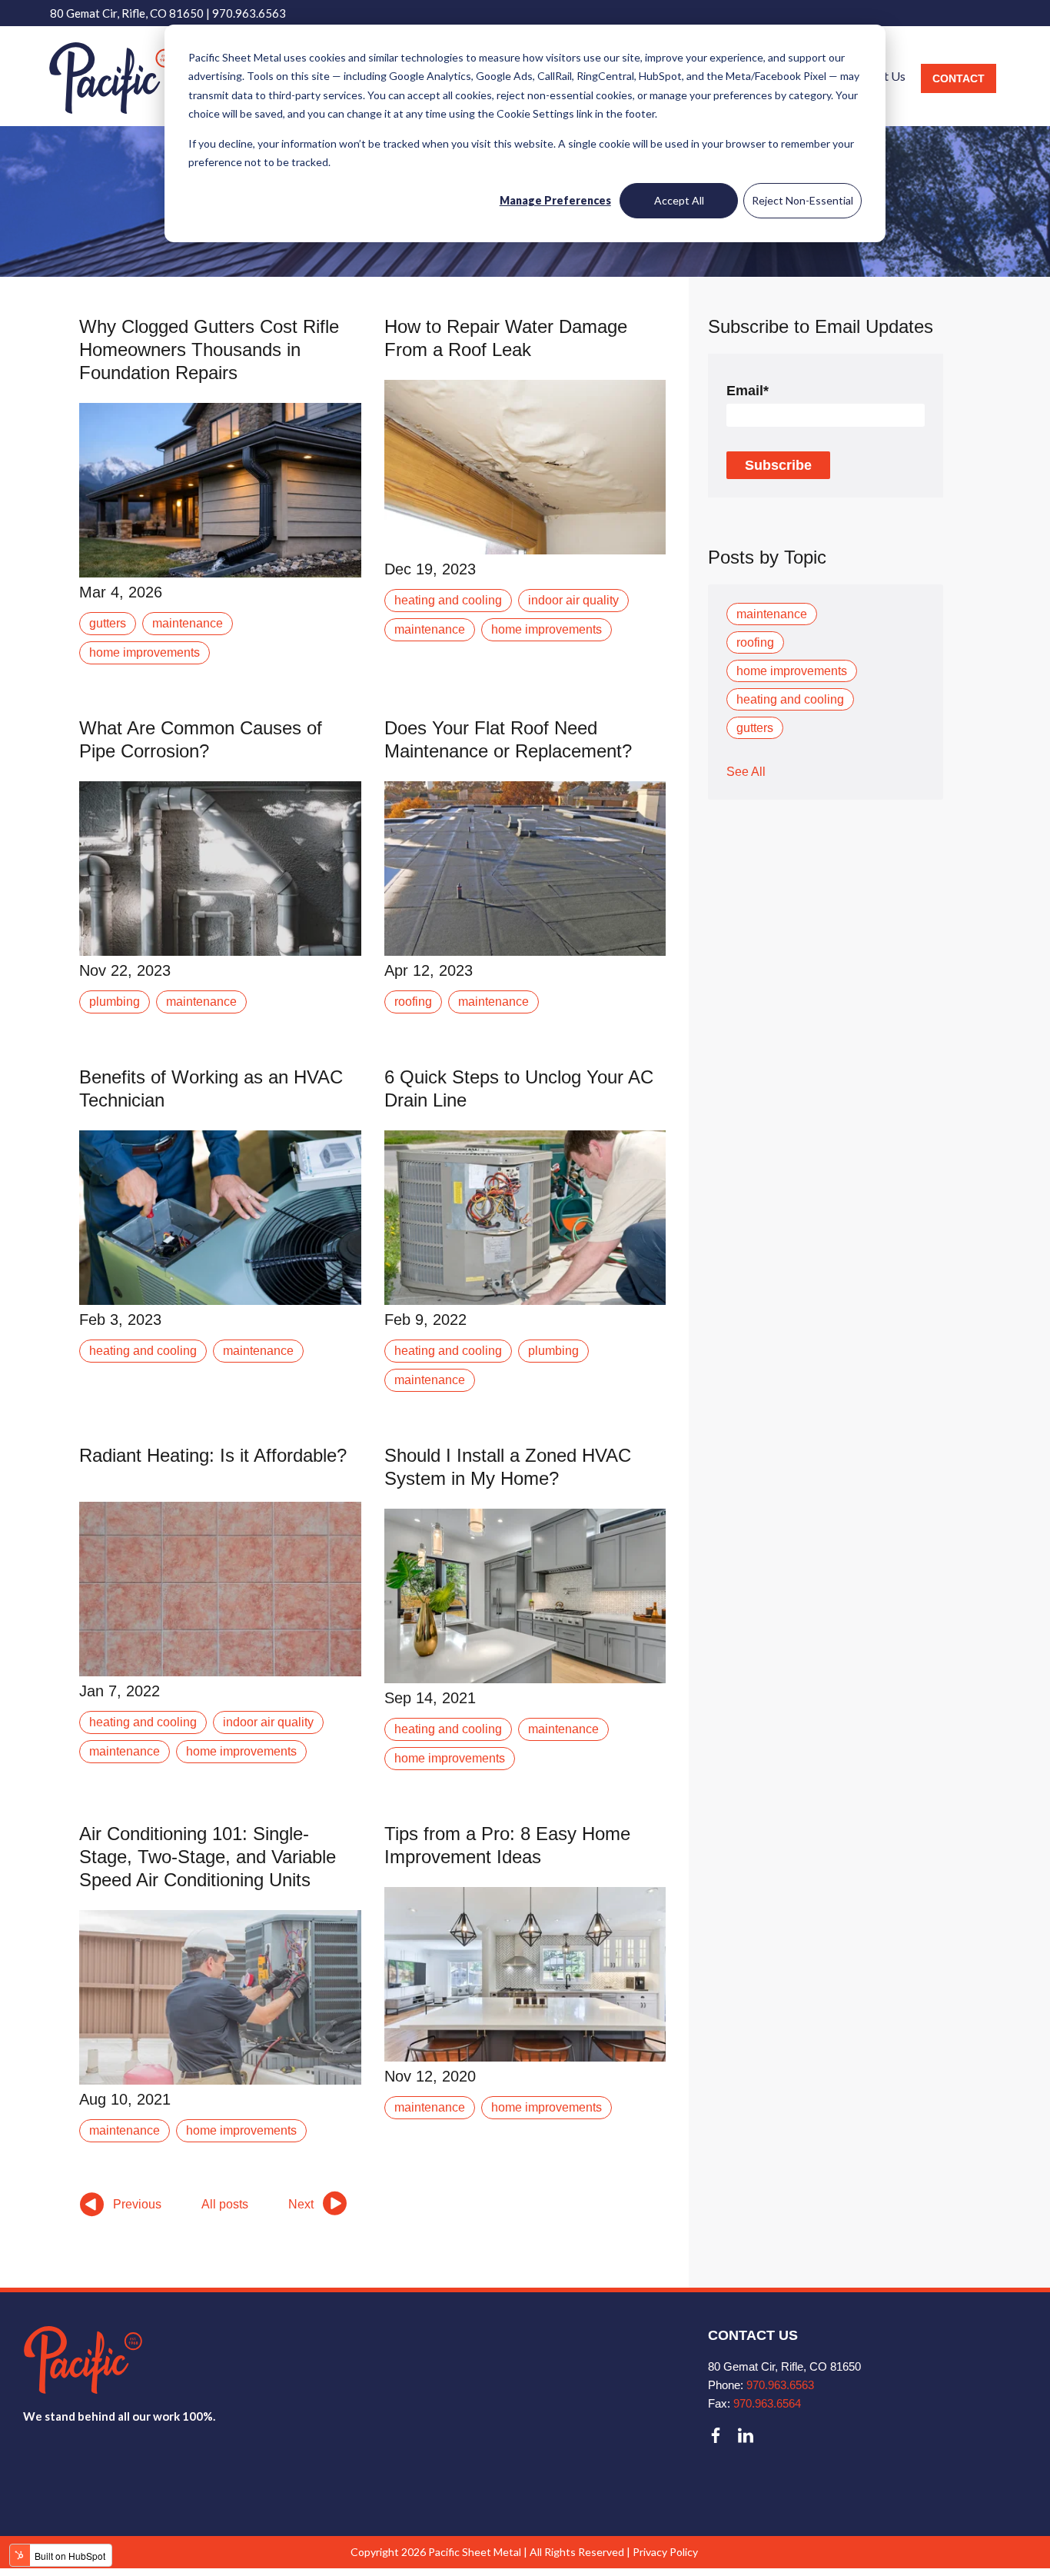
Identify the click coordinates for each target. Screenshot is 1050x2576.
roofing (413, 1002)
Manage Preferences (555, 200)
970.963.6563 (249, 13)
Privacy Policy (665, 2552)
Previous (137, 2204)
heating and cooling (448, 600)
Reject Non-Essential (802, 200)
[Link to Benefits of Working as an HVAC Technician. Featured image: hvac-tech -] (220, 1218)
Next (301, 2204)
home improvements (145, 652)
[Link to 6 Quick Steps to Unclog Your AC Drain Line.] (525, 1218)
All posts (225, 2204)
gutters (108, 623)
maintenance (188, 623)
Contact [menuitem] (959, 78)
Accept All (679, 200)
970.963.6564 (767, 2403)
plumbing (115, 1002)
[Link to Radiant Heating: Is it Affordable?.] (220, 1589)
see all (746, 772)
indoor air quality (573, 600)
